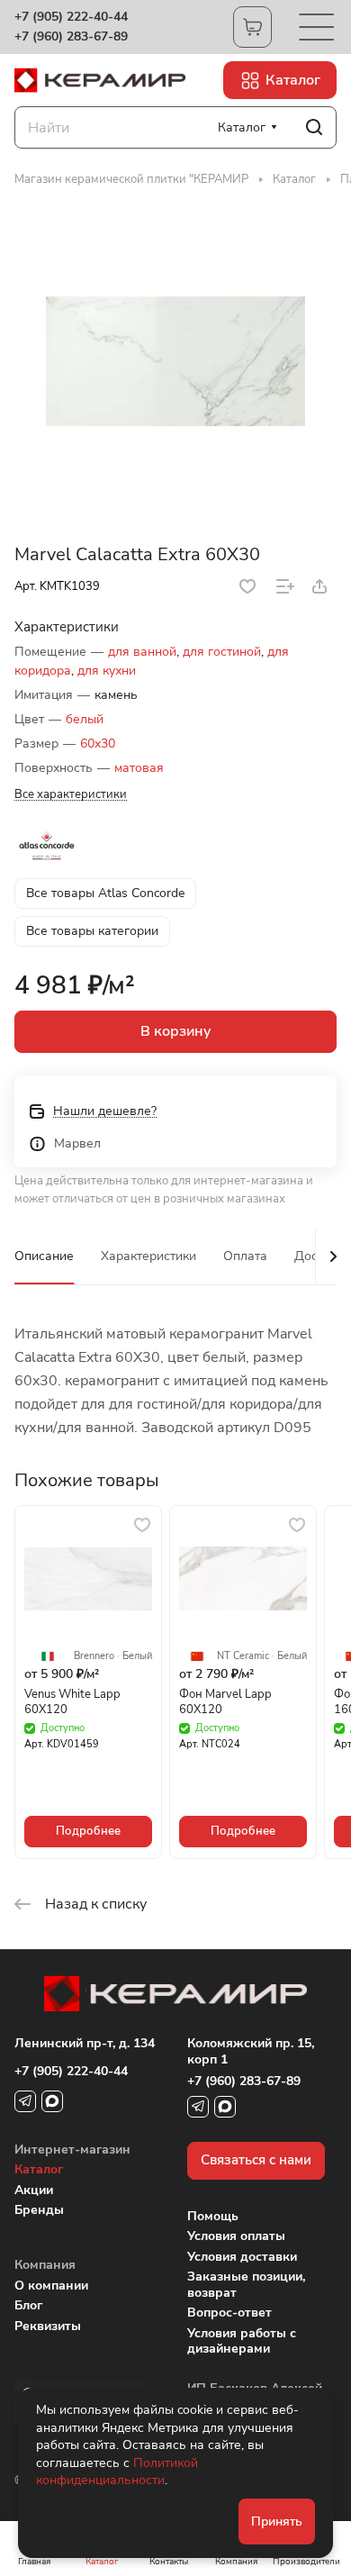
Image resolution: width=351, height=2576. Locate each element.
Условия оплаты (236, 2236)
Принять (277, 2522)
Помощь (213, 2216)
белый (85, 719)
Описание (44, 1256)
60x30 (98, 744)
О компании (51, 2286)
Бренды (39, 2210)
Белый (137, 1656)
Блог (28, 2305)
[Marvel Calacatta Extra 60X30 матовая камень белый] (175, 362)
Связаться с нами (256, 2160)
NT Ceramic (243, 1656)
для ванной (142, 652)
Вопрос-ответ (229, 2313)
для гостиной (222, 652)
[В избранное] (247, 586)
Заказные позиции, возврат (246, 2285)
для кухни (107, 671)
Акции (34, 2190)
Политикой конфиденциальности (117, 2472)
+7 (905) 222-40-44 (71, 17)
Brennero (94, 1656)
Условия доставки (242, 2257)
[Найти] (314, 127)
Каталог (39, 2169)
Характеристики (148, 1256)
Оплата (245, 1256)
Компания (45, 2265)
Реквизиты (48, 2326)
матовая (139, 768)
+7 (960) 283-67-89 (71, 37)
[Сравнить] (285, 586)
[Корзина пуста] (252, 27)
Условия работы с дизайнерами (242, 2341)
